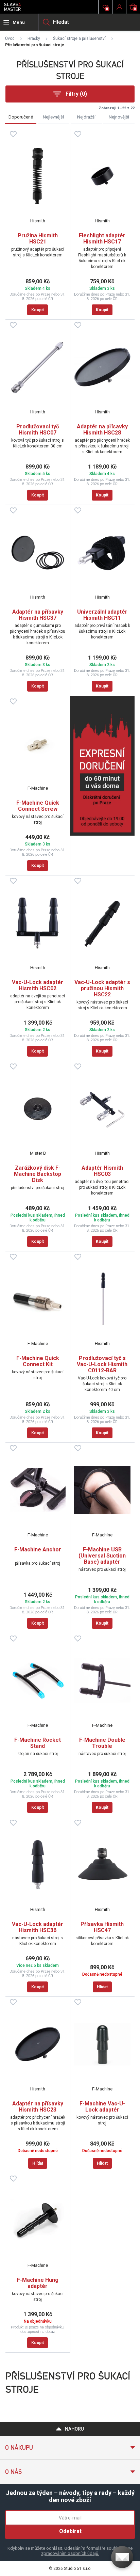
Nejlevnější (53, 117)
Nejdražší (86, 117)
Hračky (34, 38)
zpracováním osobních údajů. (70, 2553)
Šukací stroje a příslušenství (79, 38)
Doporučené (21, 117)
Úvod (10, 38)
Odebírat (70, 2531)
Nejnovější (119, 117)
